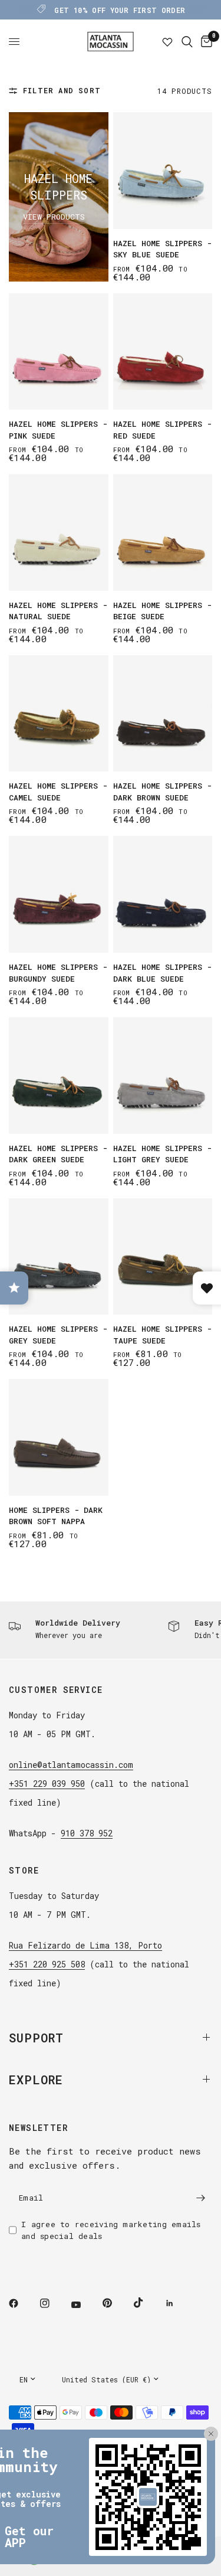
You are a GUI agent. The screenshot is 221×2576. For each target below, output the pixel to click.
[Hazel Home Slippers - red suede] (163, 352)
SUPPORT (36, 2038)
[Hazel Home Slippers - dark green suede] (59, 1075)
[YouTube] (84, 2305)
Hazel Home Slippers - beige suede (162, 611)
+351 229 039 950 (47, 1784)
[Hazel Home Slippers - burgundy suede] (59, 894)
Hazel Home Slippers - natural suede (58, 611)
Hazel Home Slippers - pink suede (58, 430)
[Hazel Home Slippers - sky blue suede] (163, 171)
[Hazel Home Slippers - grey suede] (59, 1257)
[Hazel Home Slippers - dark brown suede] (163, 714)
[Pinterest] (116, 2303)
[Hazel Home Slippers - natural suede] (59, 532)
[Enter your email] (200, 2198)
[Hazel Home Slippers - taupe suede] (163, 1257)
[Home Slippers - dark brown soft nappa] (59, 1437)
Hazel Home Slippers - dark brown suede (162, 792)
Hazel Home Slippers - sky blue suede (162, 249)
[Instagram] (53, 2303)
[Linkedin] (178, 2303)
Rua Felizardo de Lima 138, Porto (85, 1945)
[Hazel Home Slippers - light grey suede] (163, 1075)
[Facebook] (22, 2303)
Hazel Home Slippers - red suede (162, 430)
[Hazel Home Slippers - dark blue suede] (163, 894)
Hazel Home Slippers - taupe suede (162, 1335)
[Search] (187, 42)
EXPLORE (36, 2080)
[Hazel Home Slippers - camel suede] (59, 714)
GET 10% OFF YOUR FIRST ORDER (120, 10)
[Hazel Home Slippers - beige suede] (163, 532)
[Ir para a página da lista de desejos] (167, 42)
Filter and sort (62, 90)
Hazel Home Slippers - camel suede (58, 792)
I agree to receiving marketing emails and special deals (111, 2230)
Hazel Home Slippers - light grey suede (162, 1154)
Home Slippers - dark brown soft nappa (56, 1516)
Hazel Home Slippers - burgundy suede (58, 973)
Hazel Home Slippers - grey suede (58, 1335)
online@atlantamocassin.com (71, 1765)
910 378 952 (87, 1833)
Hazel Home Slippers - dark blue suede (162, 973)
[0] (204, 42)
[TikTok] (147, 2303)
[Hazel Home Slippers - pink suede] (59, 352)
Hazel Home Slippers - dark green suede (58, 1154)
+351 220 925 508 (47, 1964)
